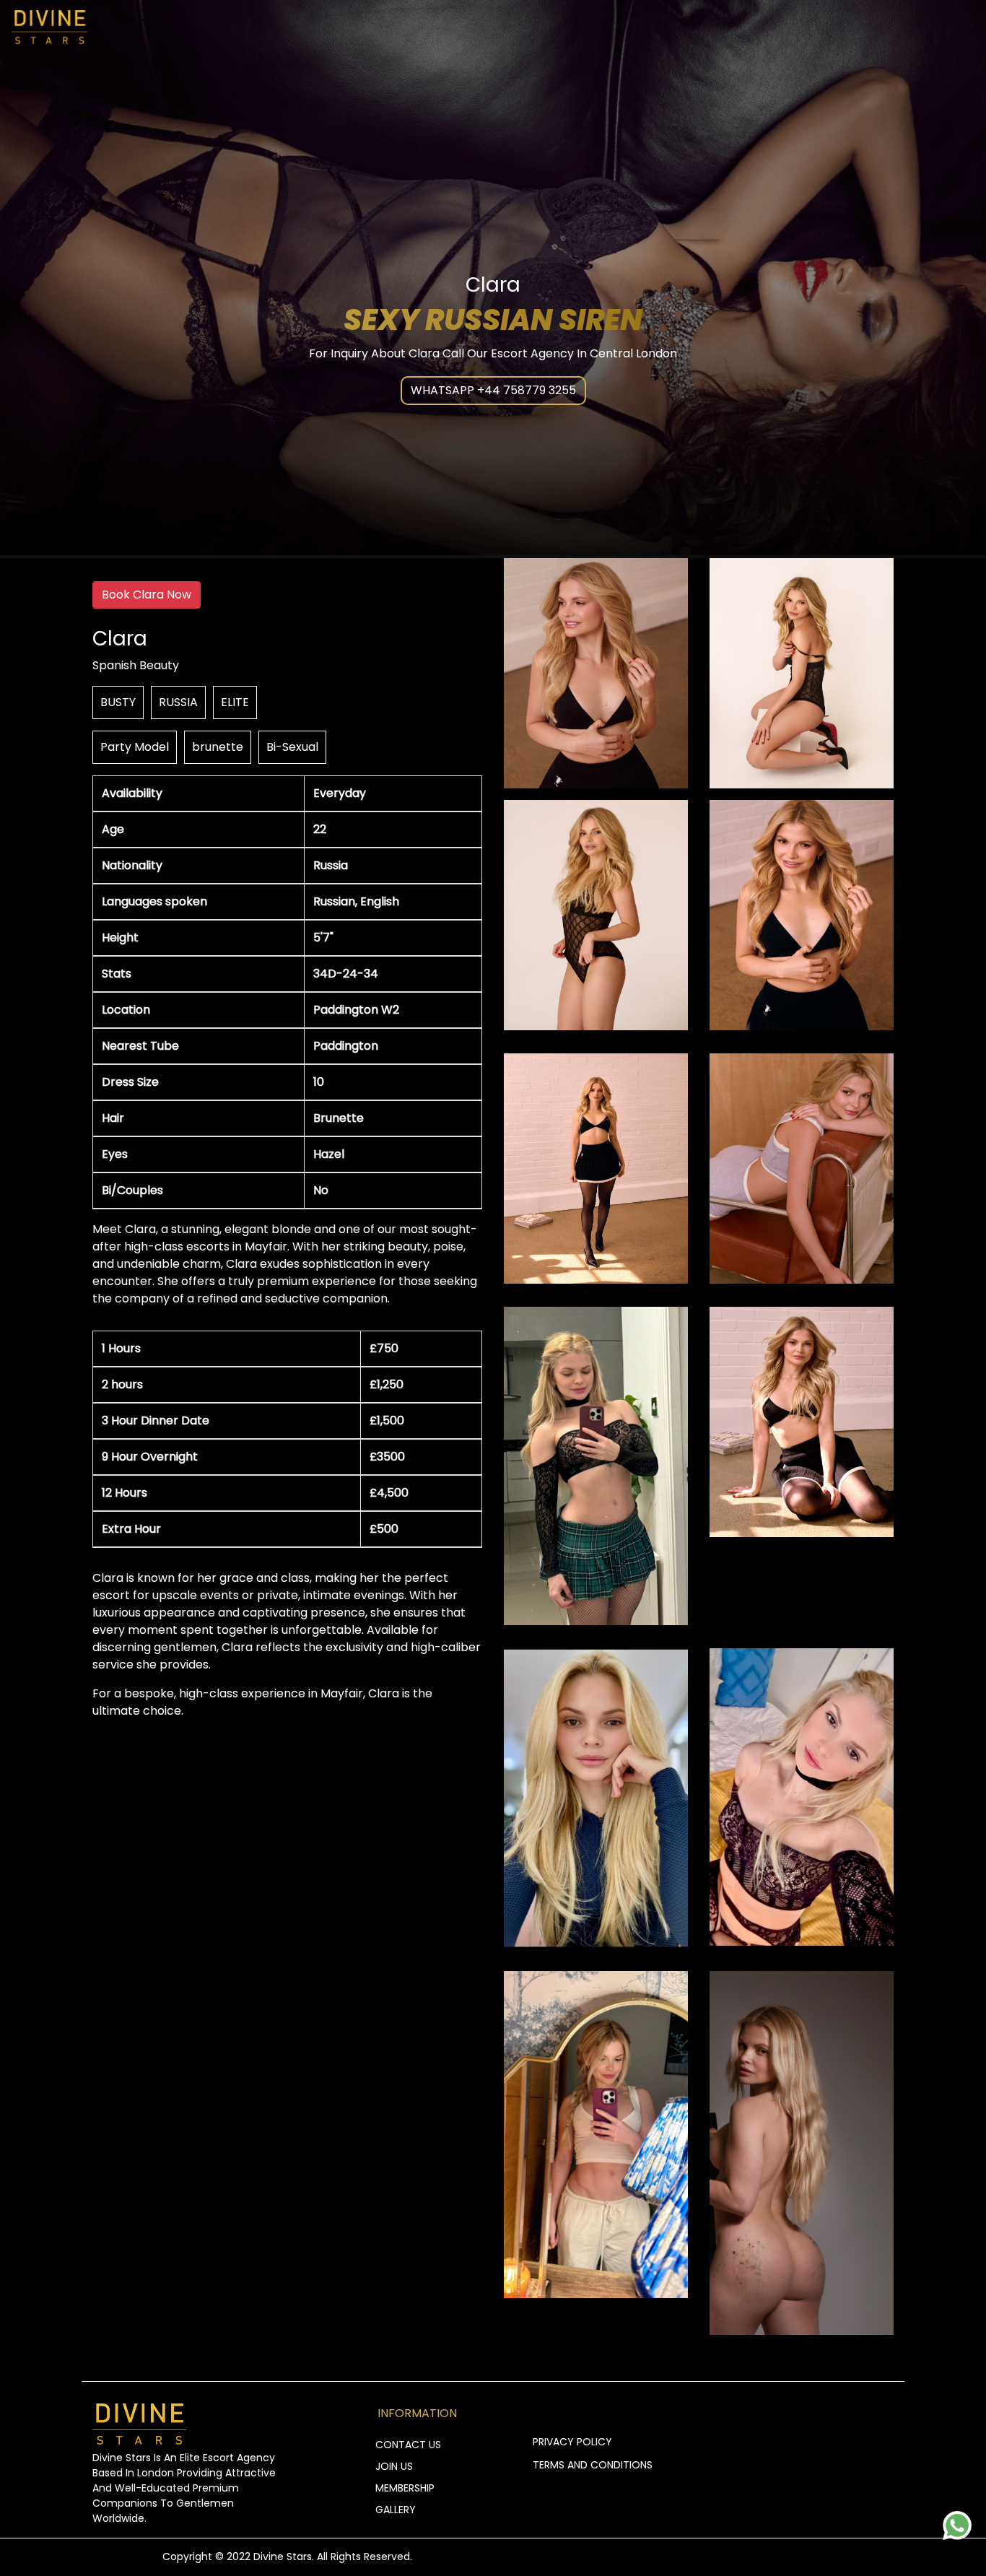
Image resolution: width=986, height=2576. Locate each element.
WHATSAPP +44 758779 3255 (493, 390)
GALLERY (396, 2510)
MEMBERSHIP (405, 2488)
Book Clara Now (147, 595)
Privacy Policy (572, 2442)
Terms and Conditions (593, 2465)
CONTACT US (408, 2445)
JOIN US (394, 2466)
